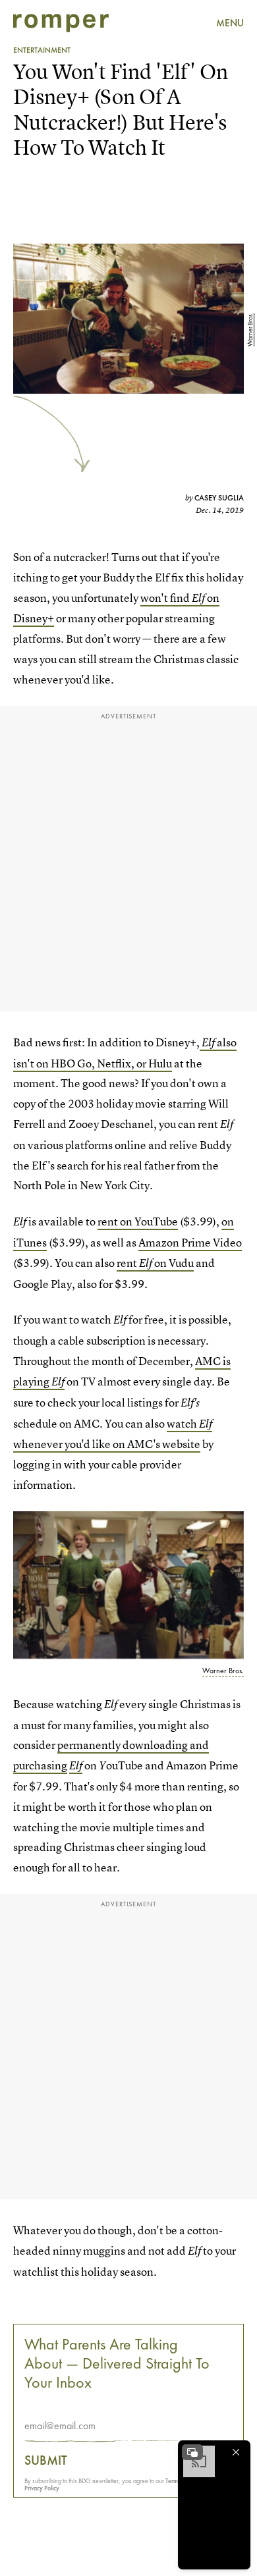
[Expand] (192, 2452)
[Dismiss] (236, 2452)
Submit (46, 2460)
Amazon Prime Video (190, 1242)
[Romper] (61, 23)
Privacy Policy (42, 2488)
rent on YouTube (138, 1221)
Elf (199, 598)
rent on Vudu (155, 1263)
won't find (166, 598)
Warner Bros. (250, 330)
